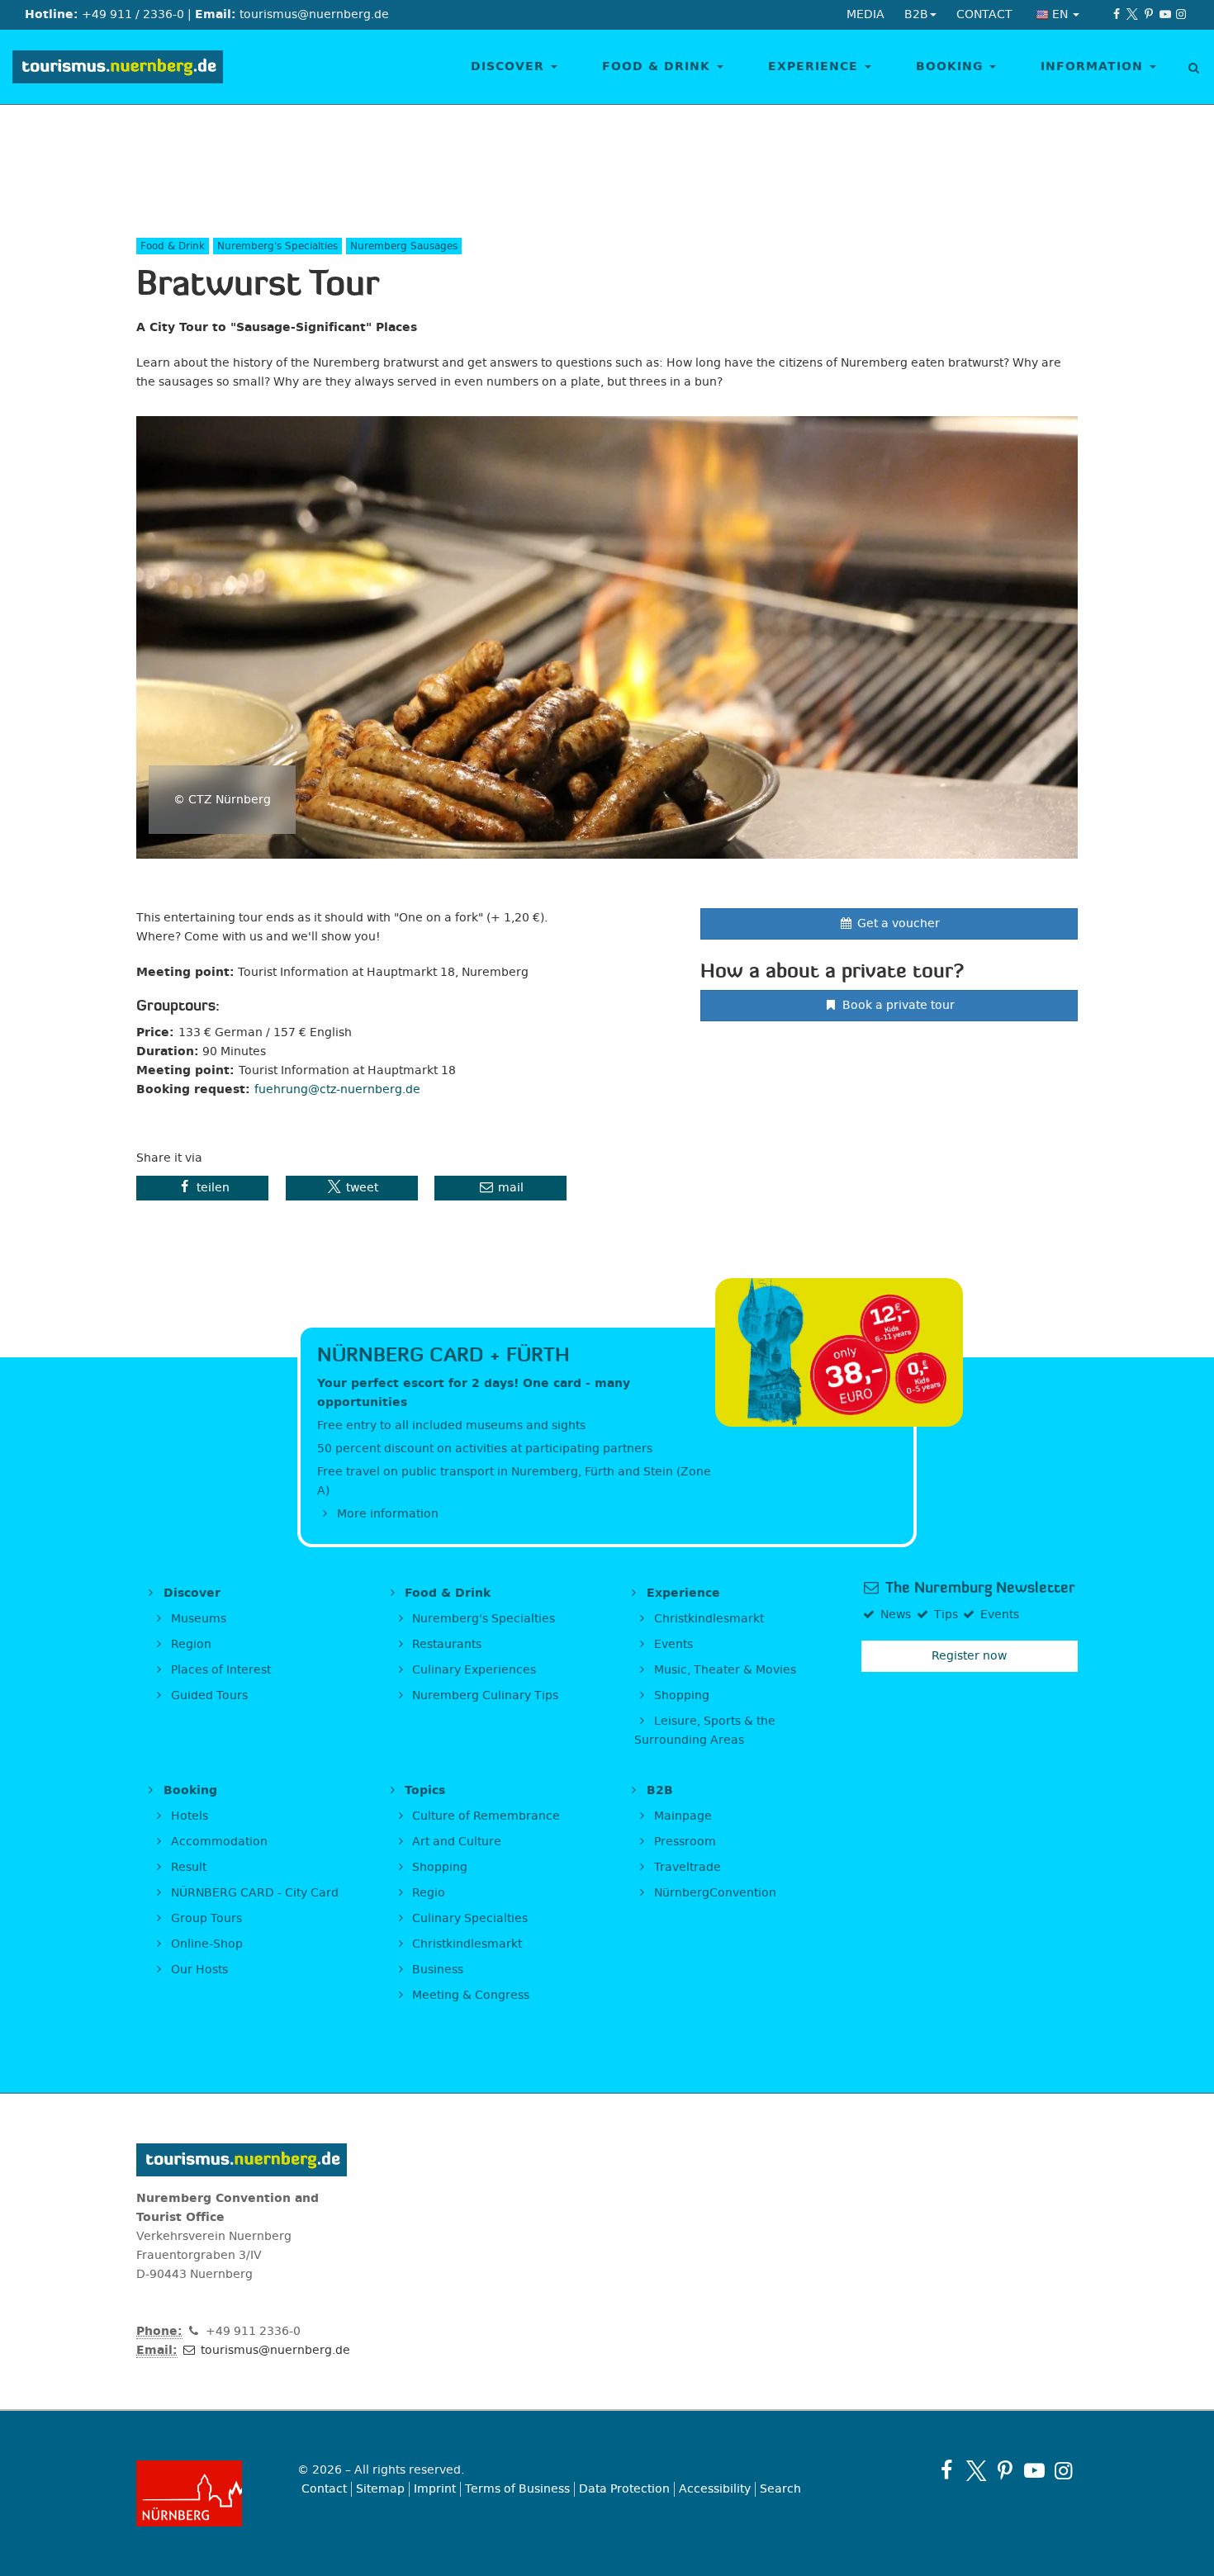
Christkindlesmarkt (707, 1619)
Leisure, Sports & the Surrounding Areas (705, 1731)
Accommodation (218, 1842)
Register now (969, 1656)
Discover (510, 66)
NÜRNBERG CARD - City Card (253, 1893)
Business (436, 1970)
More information (386, 1514)
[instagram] (1181, 14)
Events (672, 1644)
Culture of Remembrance (484, 1816)
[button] (202, 1188)
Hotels (188, 1816)
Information (1094, 66)
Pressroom (683, 1842)
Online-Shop (205, 1944)
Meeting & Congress (469, 1995)
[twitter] (1133, 14)
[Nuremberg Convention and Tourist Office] (118, 67)
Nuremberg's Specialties (482, 1619)
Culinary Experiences (472, 1670)
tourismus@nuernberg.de (274, 2350)
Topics (423, 1790)
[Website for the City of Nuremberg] (204, 2493)
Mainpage (681, 1816)
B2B (658, 1790)
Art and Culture (455, 1842)
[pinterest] (1149, 14)
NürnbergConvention (714, 1893)
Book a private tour (897, 1005)
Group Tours (205, 1918)
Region (190, 1644)
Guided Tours (208, 1695)
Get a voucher (897, 923)
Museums (197, 1619)
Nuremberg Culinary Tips (484, 1695)
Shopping (680, 1695)
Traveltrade (686, 1867)
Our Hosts (198, 1970)
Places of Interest (219, 1670)
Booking (952, 66)
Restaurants (445, 1644)
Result (187, 1867)
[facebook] (1117, 14)
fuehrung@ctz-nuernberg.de (337, 1089)
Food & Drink (659, 66)
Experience (816, 66)
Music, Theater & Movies (723, 1670)
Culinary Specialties (468, 1918)
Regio (427, 1893)
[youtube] (1165, 14)
